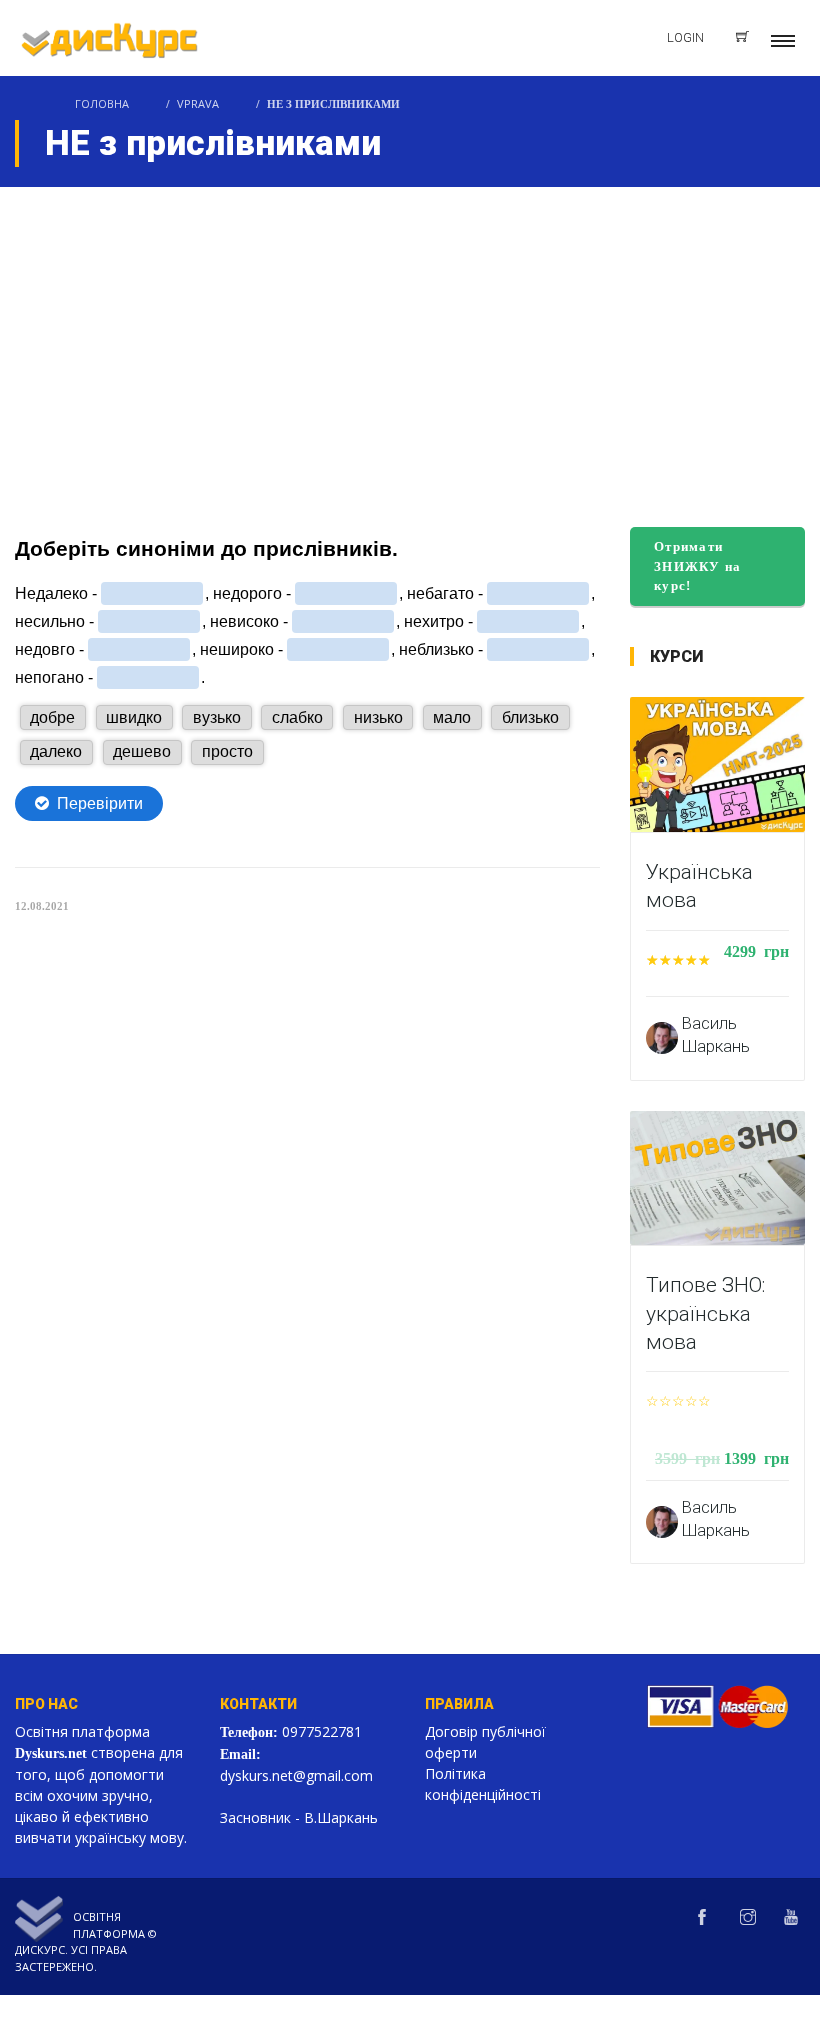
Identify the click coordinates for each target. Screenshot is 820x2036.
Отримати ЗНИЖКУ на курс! (697, 565)
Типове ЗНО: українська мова (705, 1312)
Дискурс (40, 1990)
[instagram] (748, 1959)
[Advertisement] (410, 337)
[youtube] (791, 1959)
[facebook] (702, 1959)
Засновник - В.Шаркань (299, 1836)
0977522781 (330, 1752)
